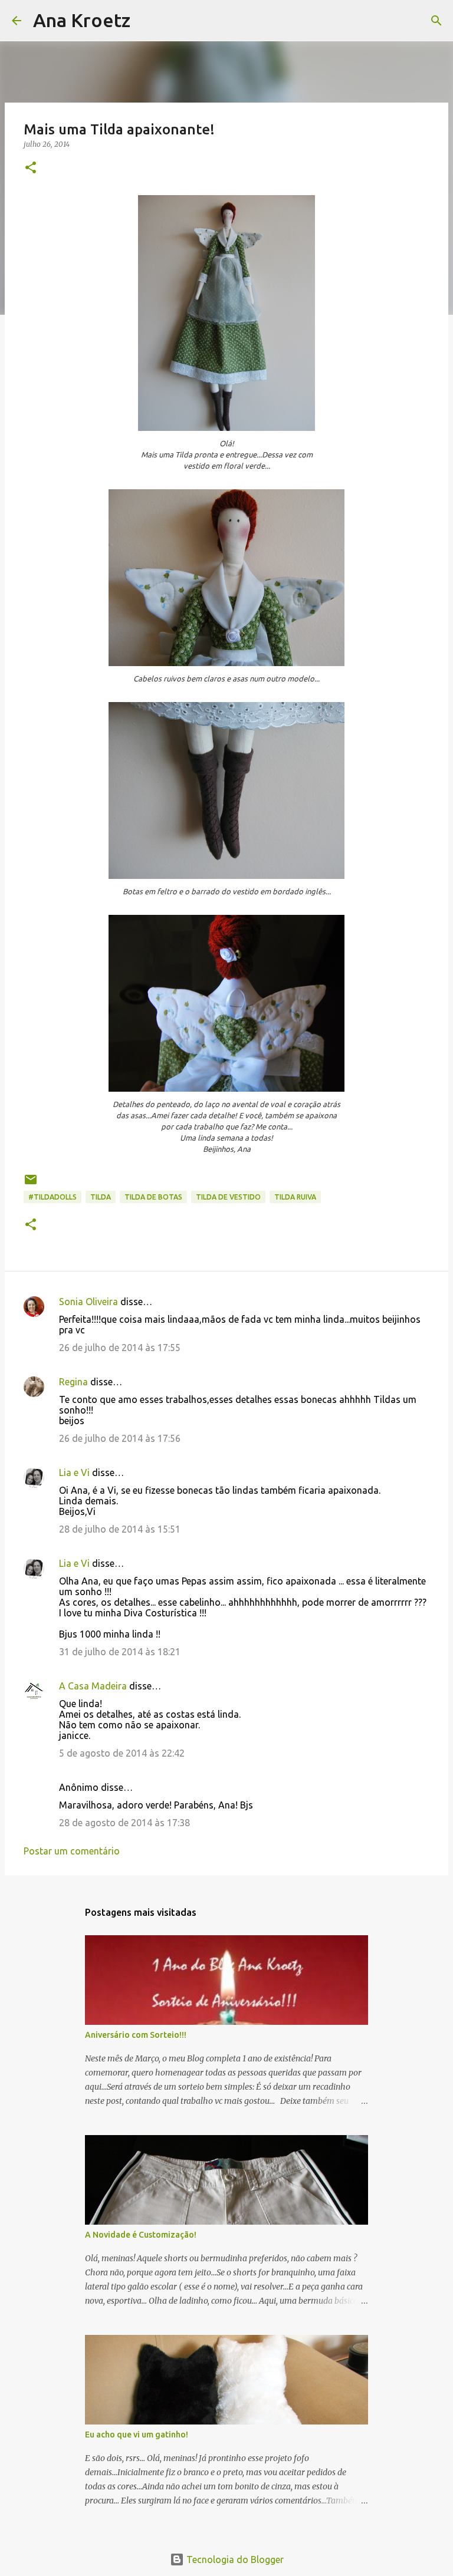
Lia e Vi (74, 1473)
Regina (73, 1382)
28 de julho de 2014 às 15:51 (120, 1529)
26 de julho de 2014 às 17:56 (120, 1438)
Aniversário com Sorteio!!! (136, 2035)
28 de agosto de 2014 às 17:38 (124, 1823)
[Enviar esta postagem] (31, 1184)
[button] (31, 168)
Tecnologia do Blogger (234, 2559)
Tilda (101, 1197)
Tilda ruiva (295, 1197)
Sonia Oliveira (88, 1302)
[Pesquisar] (147, 21)
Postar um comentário (72, 1851)
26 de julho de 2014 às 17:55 (120, 1348)
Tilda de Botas (153, 1197)
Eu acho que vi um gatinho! (137, 2435)
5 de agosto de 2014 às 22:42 (122, 1753)
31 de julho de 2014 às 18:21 (120, 1652)
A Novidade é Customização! (141, 2235)
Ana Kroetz (82, 20)
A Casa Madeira (93, 1686)
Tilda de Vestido (228, 1197)
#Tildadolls (52, 1197)
